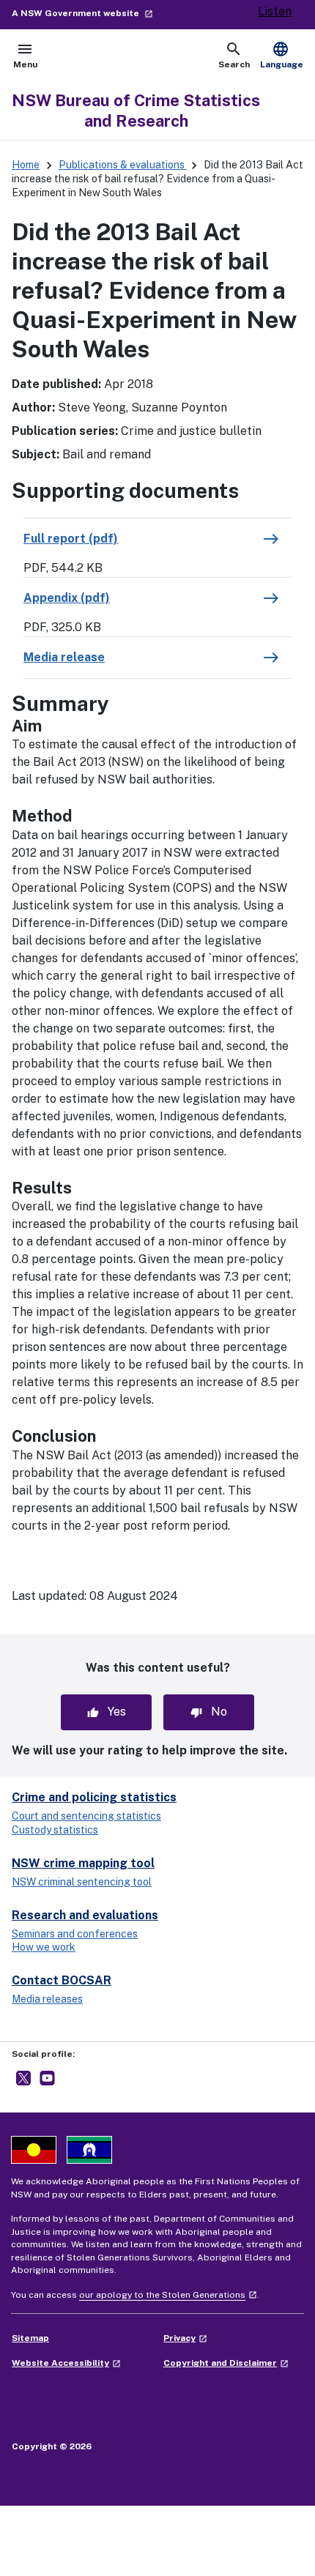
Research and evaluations (85, 1915)
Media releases (47, 1999)
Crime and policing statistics (94, 1797)
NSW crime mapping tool (83, 1863)
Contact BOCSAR (62, 1980)
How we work (44, 1947)
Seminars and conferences (75, 1934)
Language (282, 55)
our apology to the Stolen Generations (168, 2295)
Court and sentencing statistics (86, 1816)
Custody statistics (55, 1830)
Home (26, 165)
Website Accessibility (66, 2363)
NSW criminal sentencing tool (82, 1882)
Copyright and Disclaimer (226, 2363)
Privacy (185, 2338)
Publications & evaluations (123, 165)
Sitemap (30, 2338)
